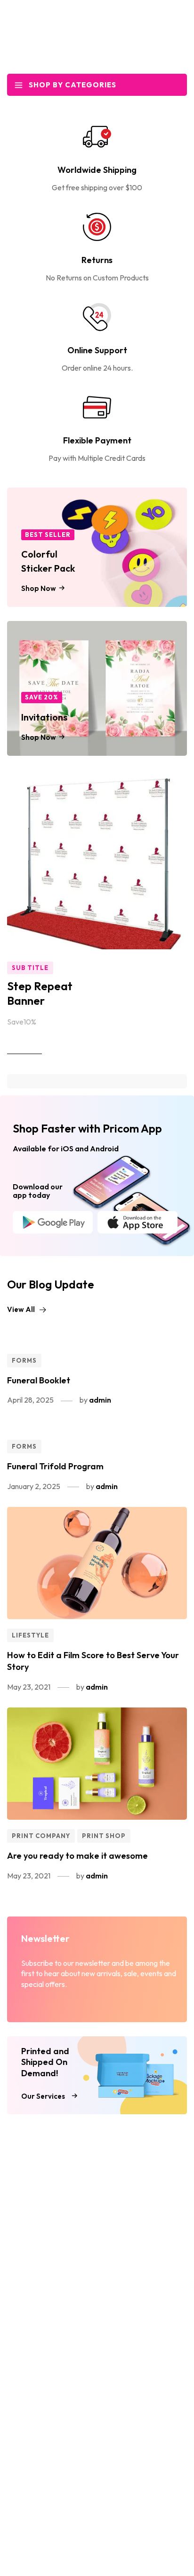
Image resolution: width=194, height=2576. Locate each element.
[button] (27, 1310)
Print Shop (104, 1836)
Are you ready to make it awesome (77, 1856)
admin (100, 1400)
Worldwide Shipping (97, 170)
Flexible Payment (97, 440)
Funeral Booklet (39, 1380)
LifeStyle (30, 1635)
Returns (97, 260)
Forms (24, 1360)
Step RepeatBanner (40, 993)
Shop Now (24, 1047)
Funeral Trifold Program (55, 1466)
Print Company (41, 1836)
